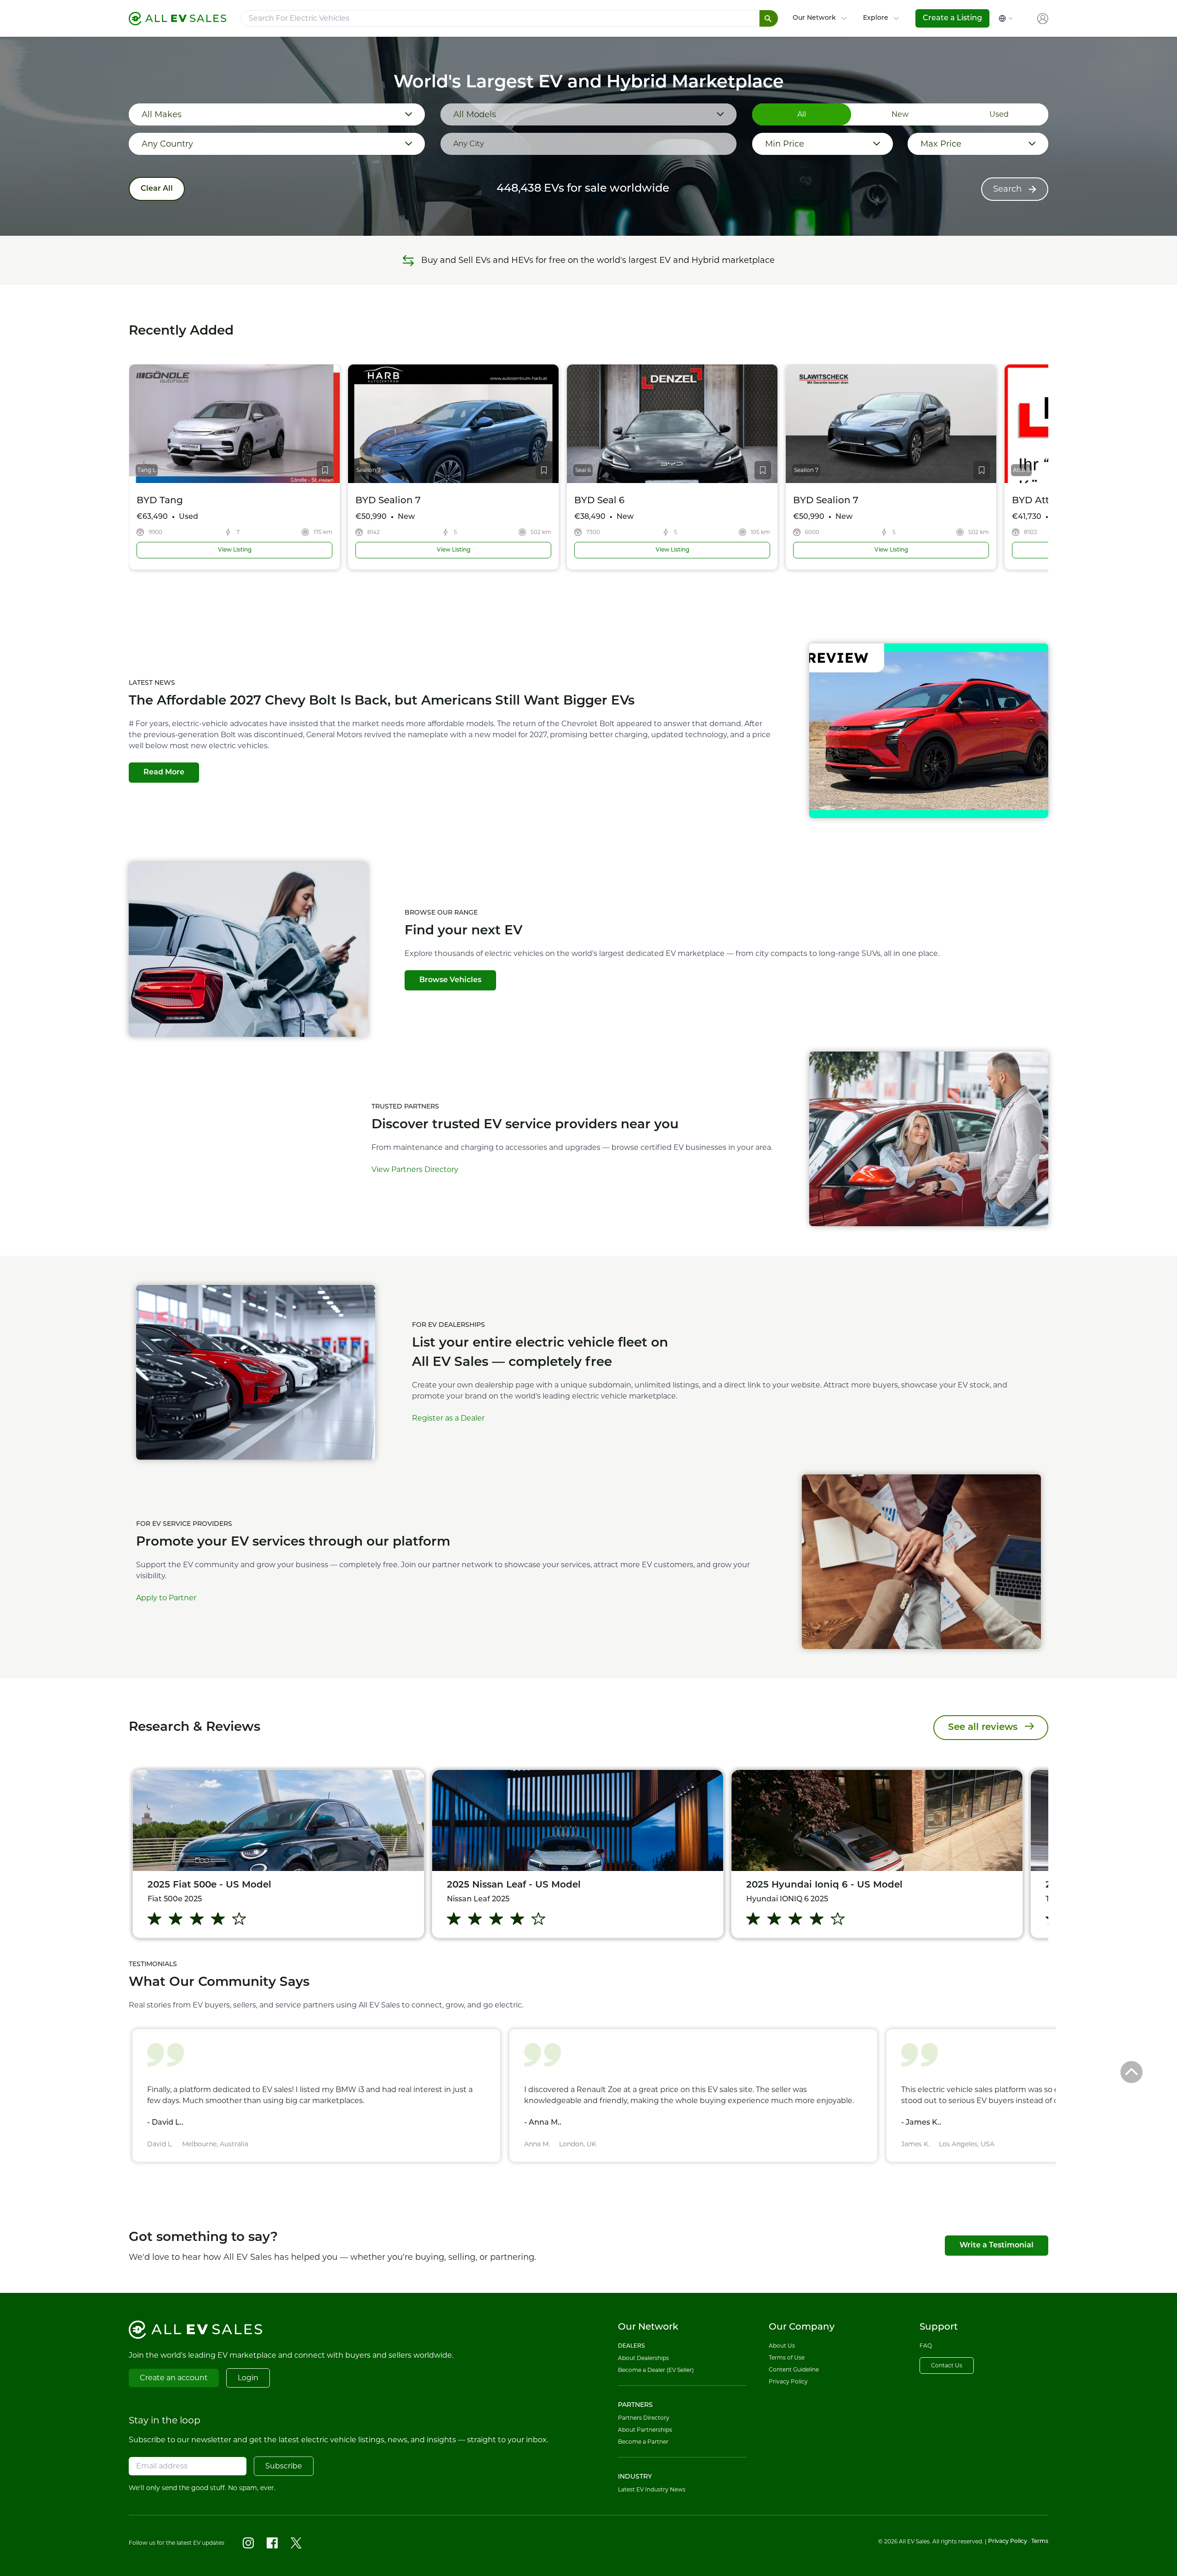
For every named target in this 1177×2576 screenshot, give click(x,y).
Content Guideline (794, 2369)
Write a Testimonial (997, 2246)
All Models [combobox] (475, 114)
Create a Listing (952, 18)
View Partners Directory (415, 1169)
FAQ (926, 2346)
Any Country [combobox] (167, 144)
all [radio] (802, 114)
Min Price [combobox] (785, 144)
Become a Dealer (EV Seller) (656, 2370)
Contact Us (947, 2365)
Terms (1040, 2542)
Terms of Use (787, 2357)
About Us (782, 2346)
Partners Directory (644, 2418)
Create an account (174, 2378)
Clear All (157, 189)
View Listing (219, 550)
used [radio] (999, 114)
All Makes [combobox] (162, 114)
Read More (164, 773)
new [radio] (900, 114)
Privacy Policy (788, 2381)
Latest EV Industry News (652, 2489)
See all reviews (983, 1728)
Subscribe (284, 2466)
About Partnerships (645, 2430)
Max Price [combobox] (941, 144)
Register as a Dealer (448, 1418)
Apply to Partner (166, 1598)
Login (248, 2378)
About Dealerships (643, 2358)
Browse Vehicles (450, 980)
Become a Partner (643, 2442)
